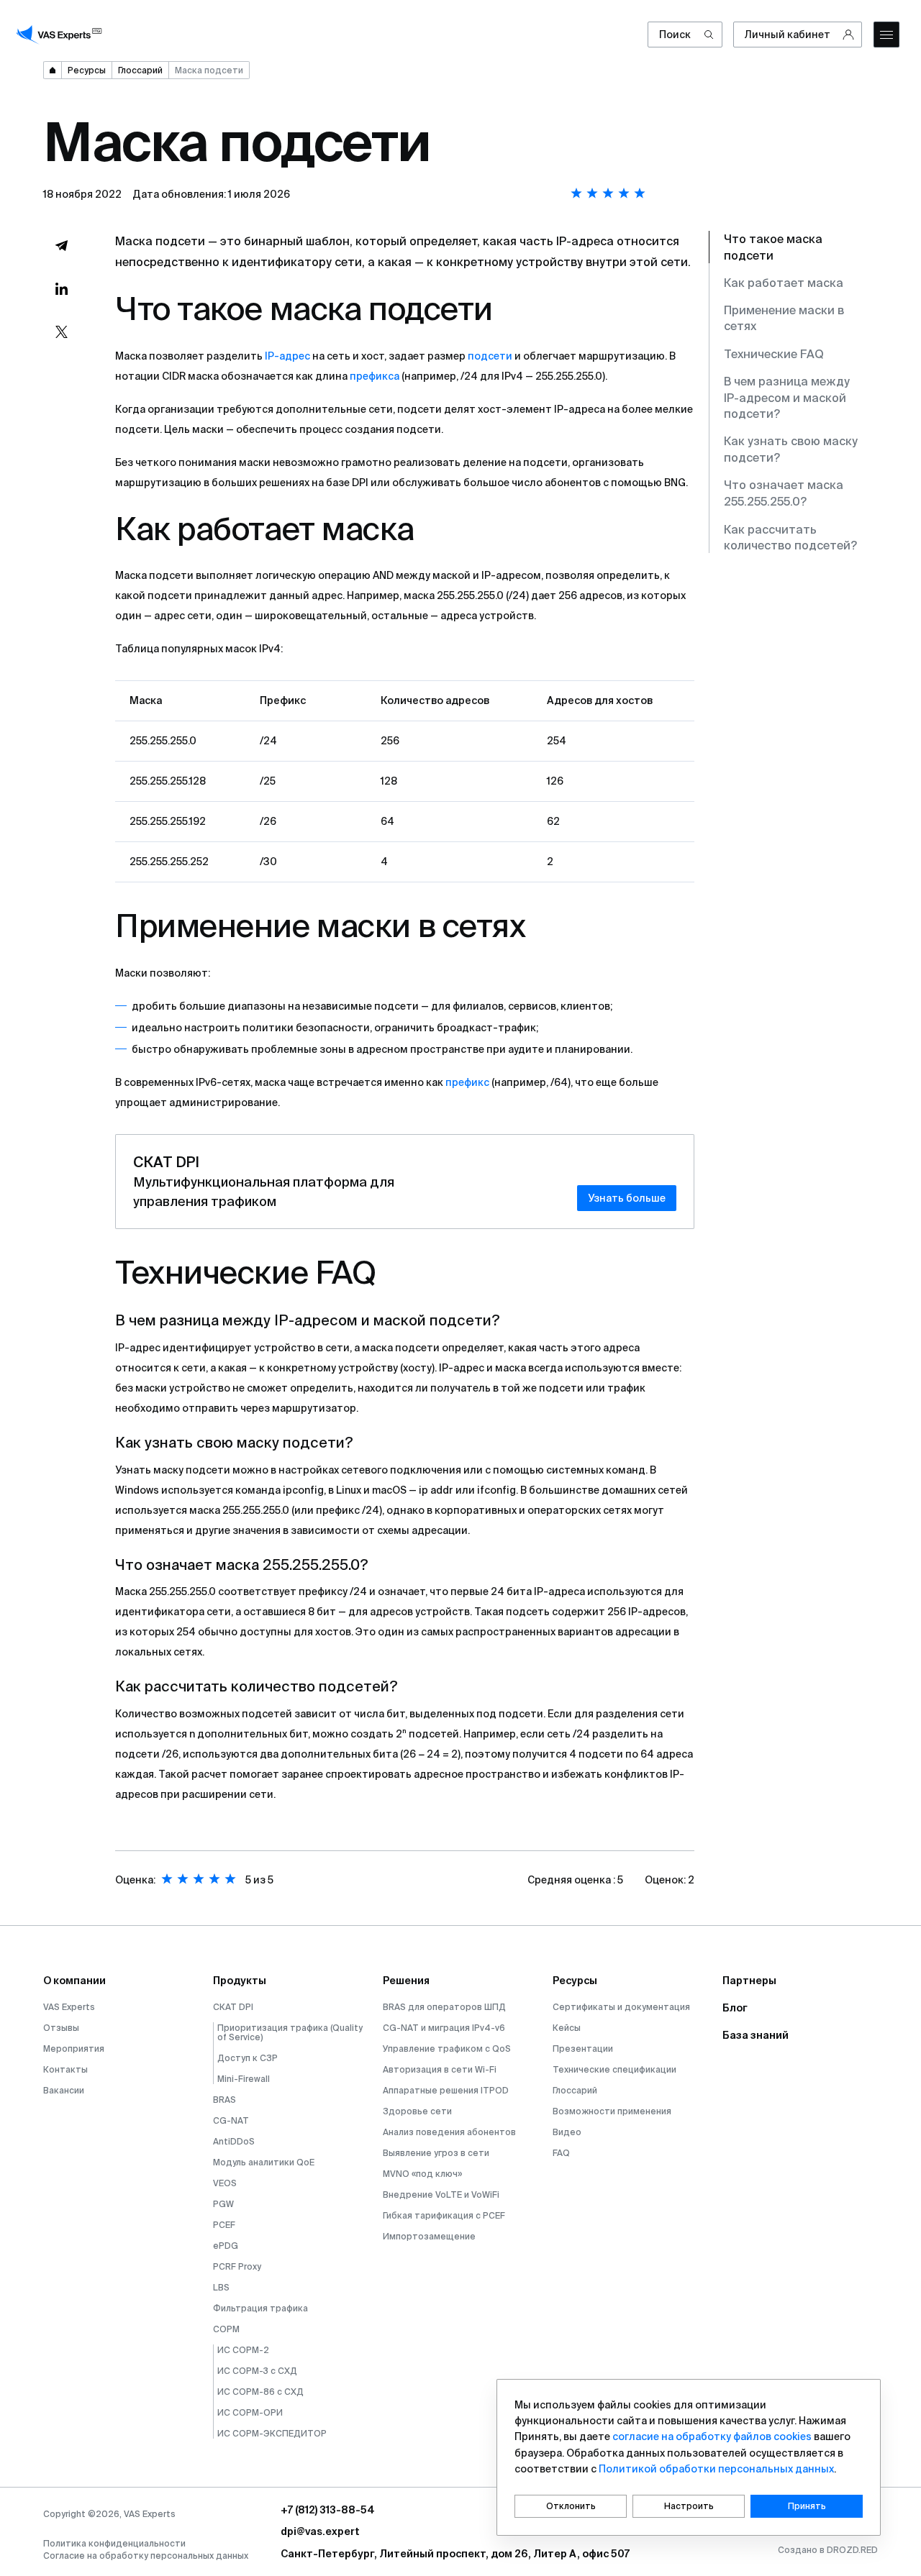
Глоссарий (575, 2090)
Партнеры (749, 1981)
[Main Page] (53, 70)
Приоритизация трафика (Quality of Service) (290, 2032)
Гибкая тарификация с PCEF (444, 2215)
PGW (223, 2204)
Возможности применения (612, 2111)
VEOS (225, 2183)
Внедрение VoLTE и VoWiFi (441, 2194)
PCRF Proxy (237, 2266)
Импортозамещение (429, 2236)
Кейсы (567, 2028)
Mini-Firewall (244, 2079)
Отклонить (571, 2506)
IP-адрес (287, 356)
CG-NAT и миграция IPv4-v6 (444, 2028)
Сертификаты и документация (621, 2007)
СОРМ (226, 2329)
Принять (807, 2506)
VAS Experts (69, 2007)
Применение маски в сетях (784, 319)
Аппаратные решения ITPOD (446, 2090)
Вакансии (64, 2090)
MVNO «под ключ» (422, 2174)
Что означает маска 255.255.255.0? (784, 493)
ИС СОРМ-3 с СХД (257, 2371)
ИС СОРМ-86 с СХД (260, 2392)
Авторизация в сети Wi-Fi (440, 2069)
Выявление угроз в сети (436, 2153)
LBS (221, 2287)
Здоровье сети (417, 2111)
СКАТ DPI (233, 2007)
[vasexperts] (61, 35)
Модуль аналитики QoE (264, 2162)
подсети (490, 356)
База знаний (756, 2035)
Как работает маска (784, 283)
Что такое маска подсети (773, 247)
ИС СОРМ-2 (243, 2350)
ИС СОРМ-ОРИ (250, 2412)
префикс (467, 1082)
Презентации (583, 2049)
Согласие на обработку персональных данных (146, 2556)
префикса (375, 376)
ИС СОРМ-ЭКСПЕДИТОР (272, 2433)
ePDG (226, 2246)
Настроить (689, 2506)
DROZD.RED (852, 2550)
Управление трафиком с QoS (447, 2049)
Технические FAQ (774, 354)
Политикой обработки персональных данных (716, 2469)
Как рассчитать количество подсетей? (790, 537)
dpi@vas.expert (320, 2531)
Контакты (65, 2069)
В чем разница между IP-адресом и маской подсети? (787, 398)
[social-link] (61, 245)
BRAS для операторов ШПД (444, 2007)
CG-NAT (231, 2120)
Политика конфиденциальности (114, 2543)
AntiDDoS (234, 2141)
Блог (735, 2008)
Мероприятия (74, 2049)
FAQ (561, 2153)
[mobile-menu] (886, 35)
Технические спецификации (614, 2069)
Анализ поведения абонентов (449, 2132)
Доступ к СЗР (248, 2058)
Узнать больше (627, 1198)
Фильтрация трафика (260, 2308)
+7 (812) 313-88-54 (328, 2510)
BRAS (224, 2100)
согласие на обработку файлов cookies (712, 2436)
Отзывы (61, 2028)
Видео (567, 2132)
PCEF (224, 2225)
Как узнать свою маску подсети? (791, 449)
